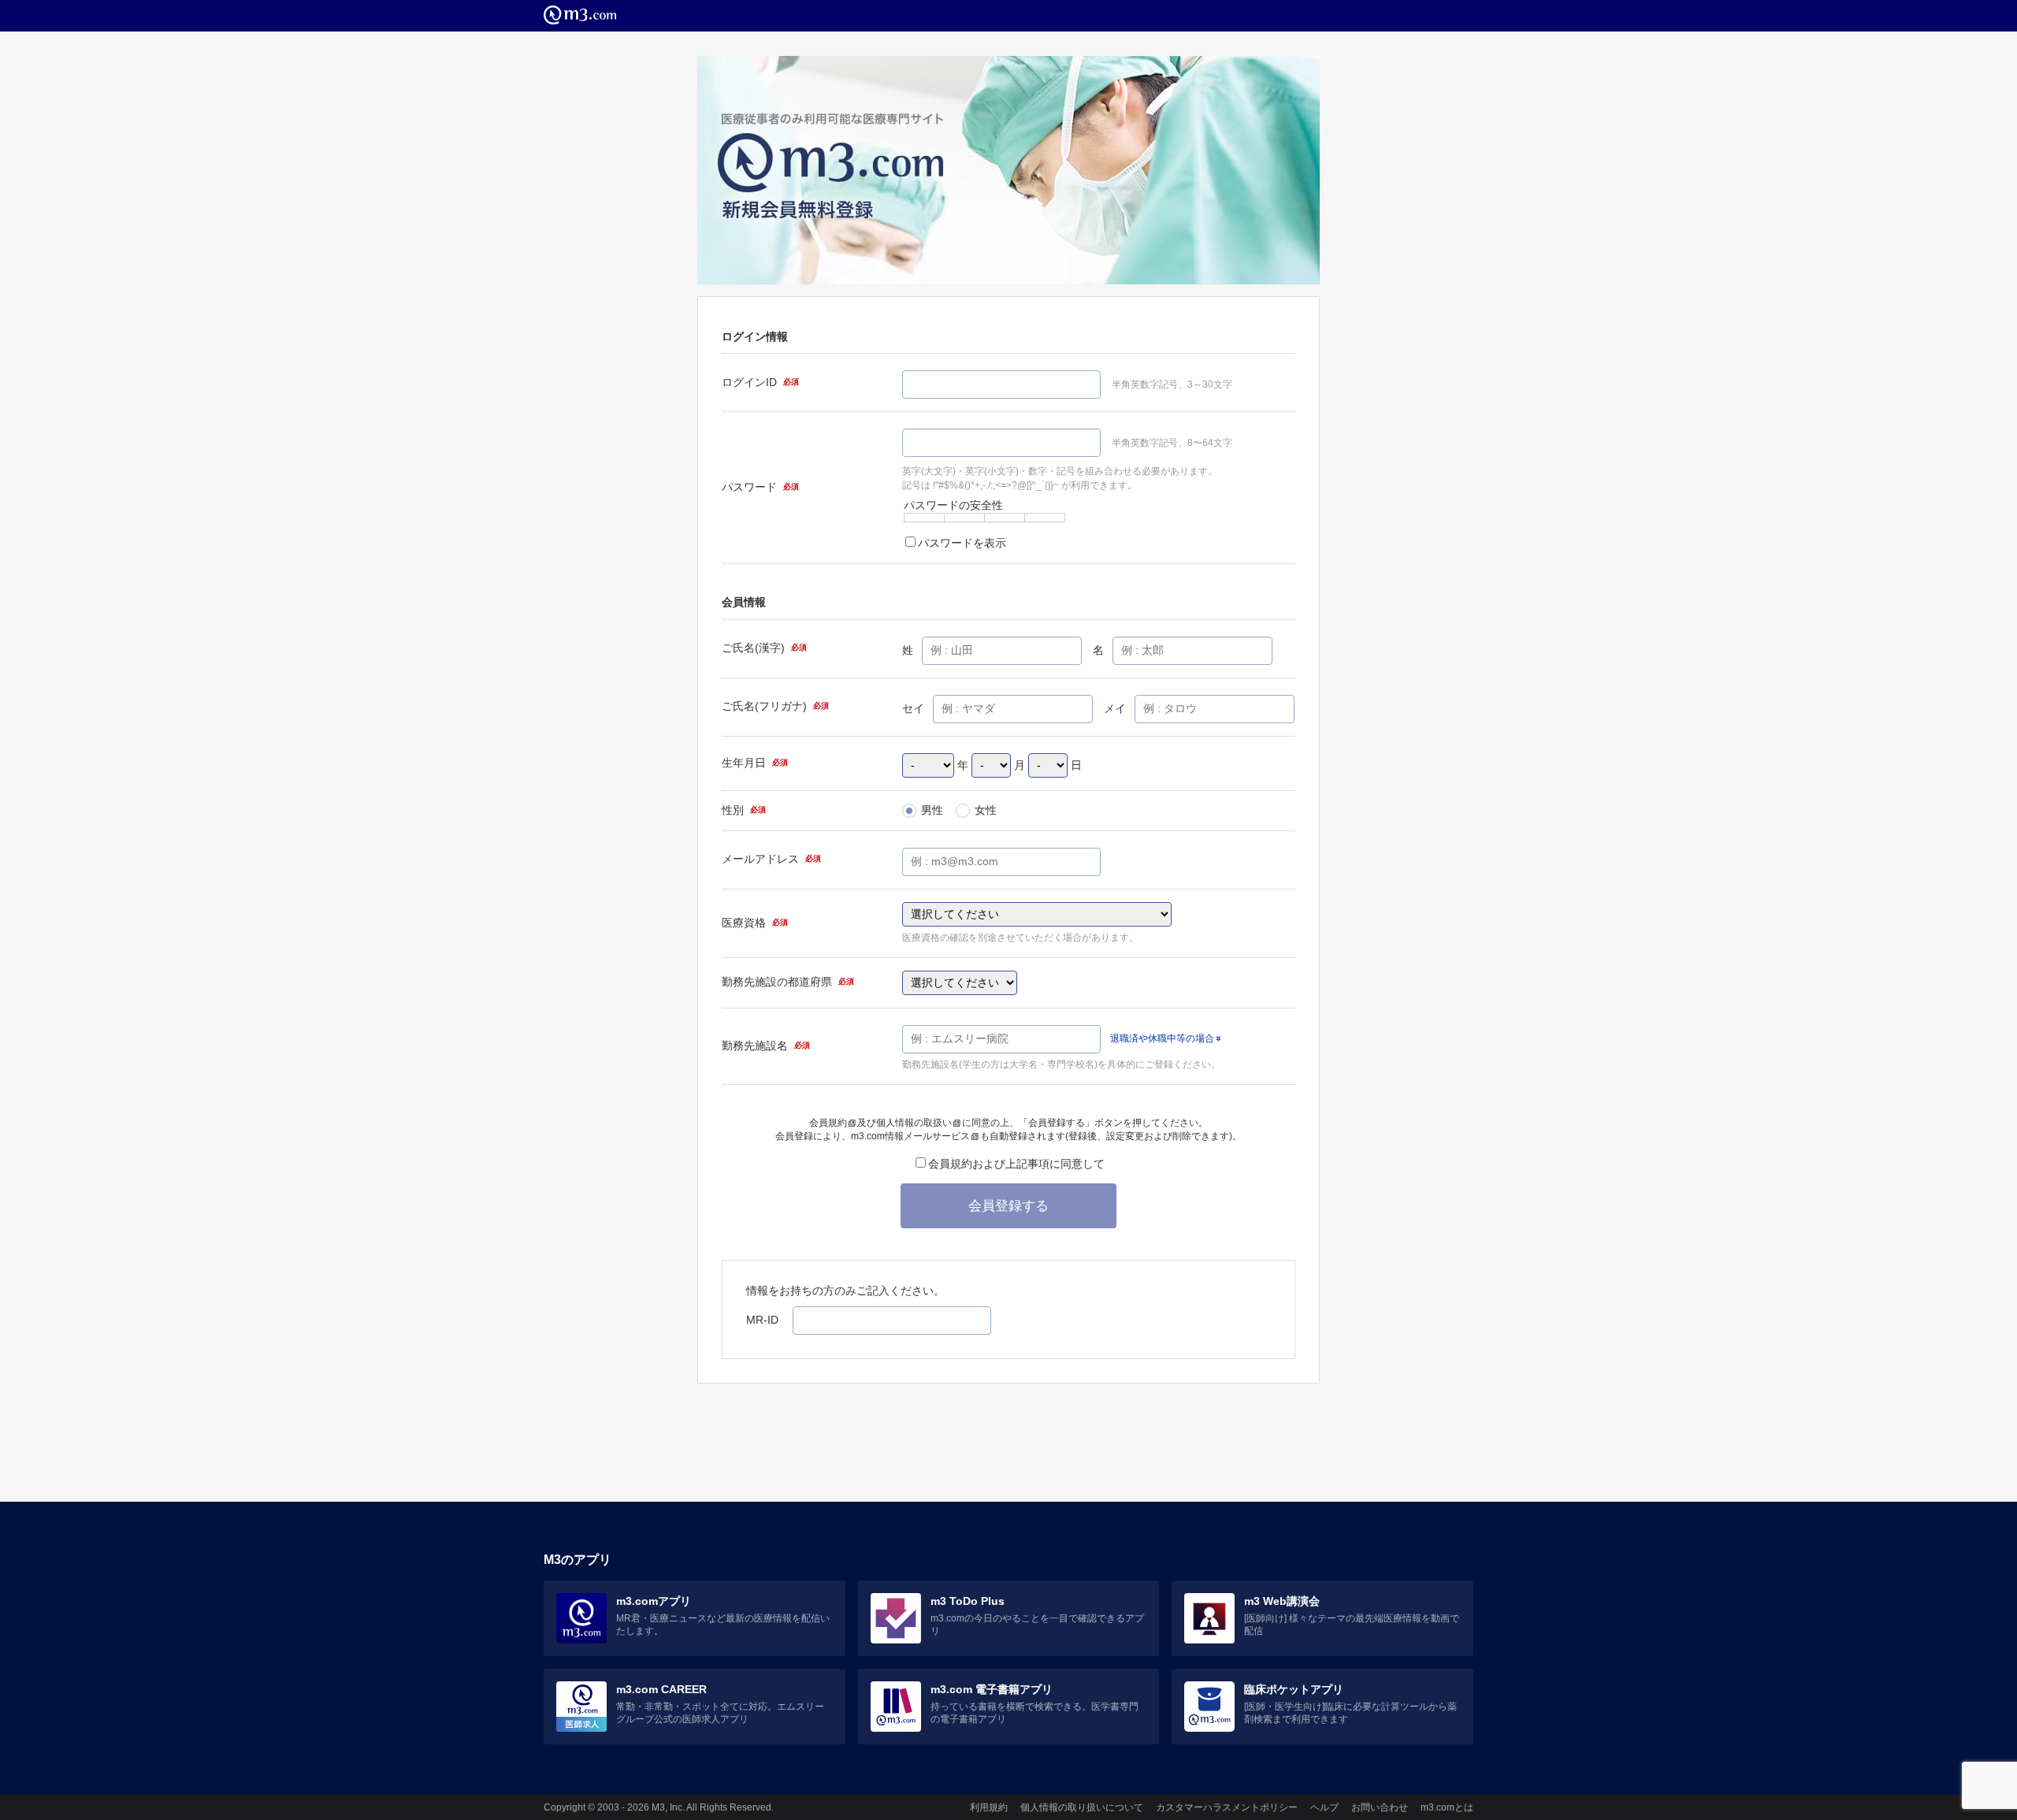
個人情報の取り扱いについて (1082, 1807)
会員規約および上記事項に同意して (1016, 1164)
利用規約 (989, 1807)
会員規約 (828, 1123)
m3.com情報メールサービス (910, 1136)
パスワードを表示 (962, 543)
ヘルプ (1324, 1807)
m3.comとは (1447, 1807)
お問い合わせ (1380, 1807)
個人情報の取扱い (914, 1123)
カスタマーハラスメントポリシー (1227, 1807)
